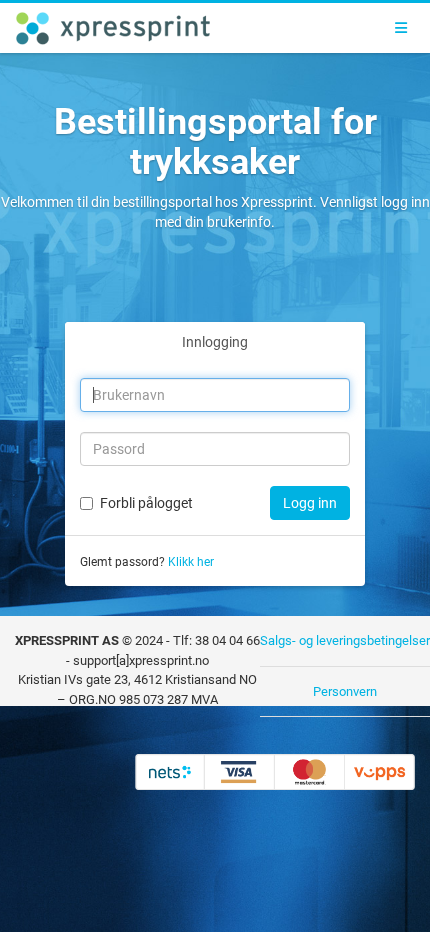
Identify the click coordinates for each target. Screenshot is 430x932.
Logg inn (310, 503)
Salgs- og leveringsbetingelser (345, 640)
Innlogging (215, 342)
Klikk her (191, 562)
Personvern (345, 691)
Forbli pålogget (146, 503)
